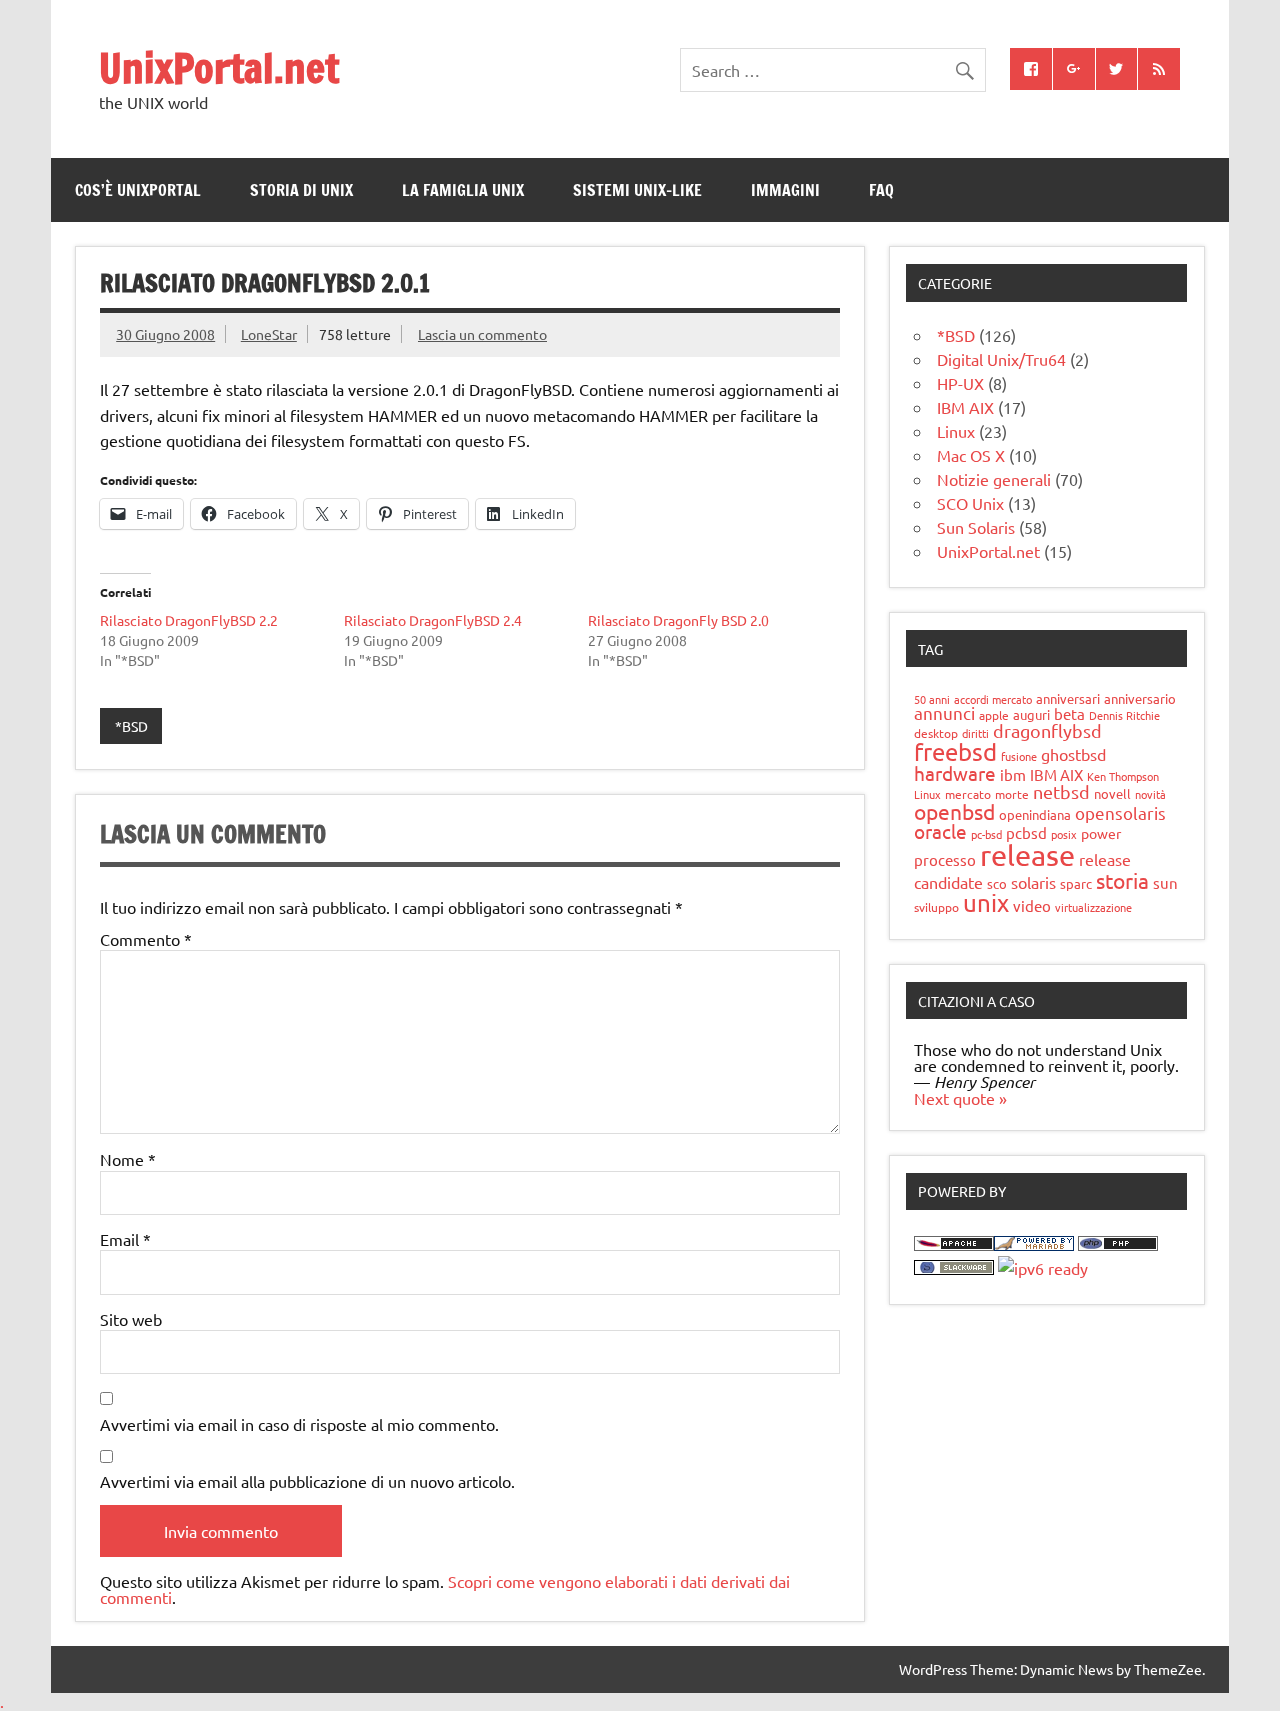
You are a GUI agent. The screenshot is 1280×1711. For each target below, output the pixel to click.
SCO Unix (970, 503)
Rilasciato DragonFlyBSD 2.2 (189, 620)
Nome (128, 1159)
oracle (940, 831)
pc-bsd (986, 834)
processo (945, 859)
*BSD (131, 726)
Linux (956, 431)
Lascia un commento (482, 334)
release (1027, 855)
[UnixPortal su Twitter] (1117, 69)
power (1101, 833)
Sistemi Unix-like (637, 190)
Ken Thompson (1123, 776)
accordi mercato (993, 699)
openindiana (1035, 814)
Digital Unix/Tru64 (1001, 359)
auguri (1031, 714)
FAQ (881, 190)
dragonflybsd (1047, 730)
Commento (146, 939)
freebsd (955, 751)
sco (997, 883)
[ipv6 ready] (1043, 1268)
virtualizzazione (1093, 907)
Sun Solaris (976, 527)
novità (1150, 794)
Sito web (131, 1319)
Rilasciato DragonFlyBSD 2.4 (433, 620)
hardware (955, 773)
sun (1165, 882)
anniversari (1068, 698)
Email (125, 1239)
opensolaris (1120, 812)
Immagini (785, 190)
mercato (968, 794)
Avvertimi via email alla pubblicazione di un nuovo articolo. (307, 1481)
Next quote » (960, 1098)
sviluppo (936, 907)
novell (1112, 793)
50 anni (932, 699)
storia (1122, 880)
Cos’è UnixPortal (138, 190)
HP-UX (960, 383)
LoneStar (269, 334)
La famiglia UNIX (463, 190)
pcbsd (1026, 832)
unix (986, 902)
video (1032, 905)
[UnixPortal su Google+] (1074, 69)
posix (1064, 834)
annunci (944, 712)
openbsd (954, 811)
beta (1069, 713)
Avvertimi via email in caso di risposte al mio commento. (299, 1424)
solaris (1033, 882)
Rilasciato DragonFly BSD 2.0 (678, 620)
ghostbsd (1073, 754)
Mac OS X (971, 455)
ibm (1013, 774)
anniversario (1140, 698)
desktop (936, 733)
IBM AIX (965, 407)
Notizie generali (994, 479)
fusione (1019, 756)
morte (1012, 794)
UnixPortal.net (219, 67)
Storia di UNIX (301, 190)
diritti (975, 733)
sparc (1076, 883)
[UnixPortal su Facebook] (1031, 69)
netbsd (1061, 791)
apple (994, 715)
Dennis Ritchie (1124, 715)
